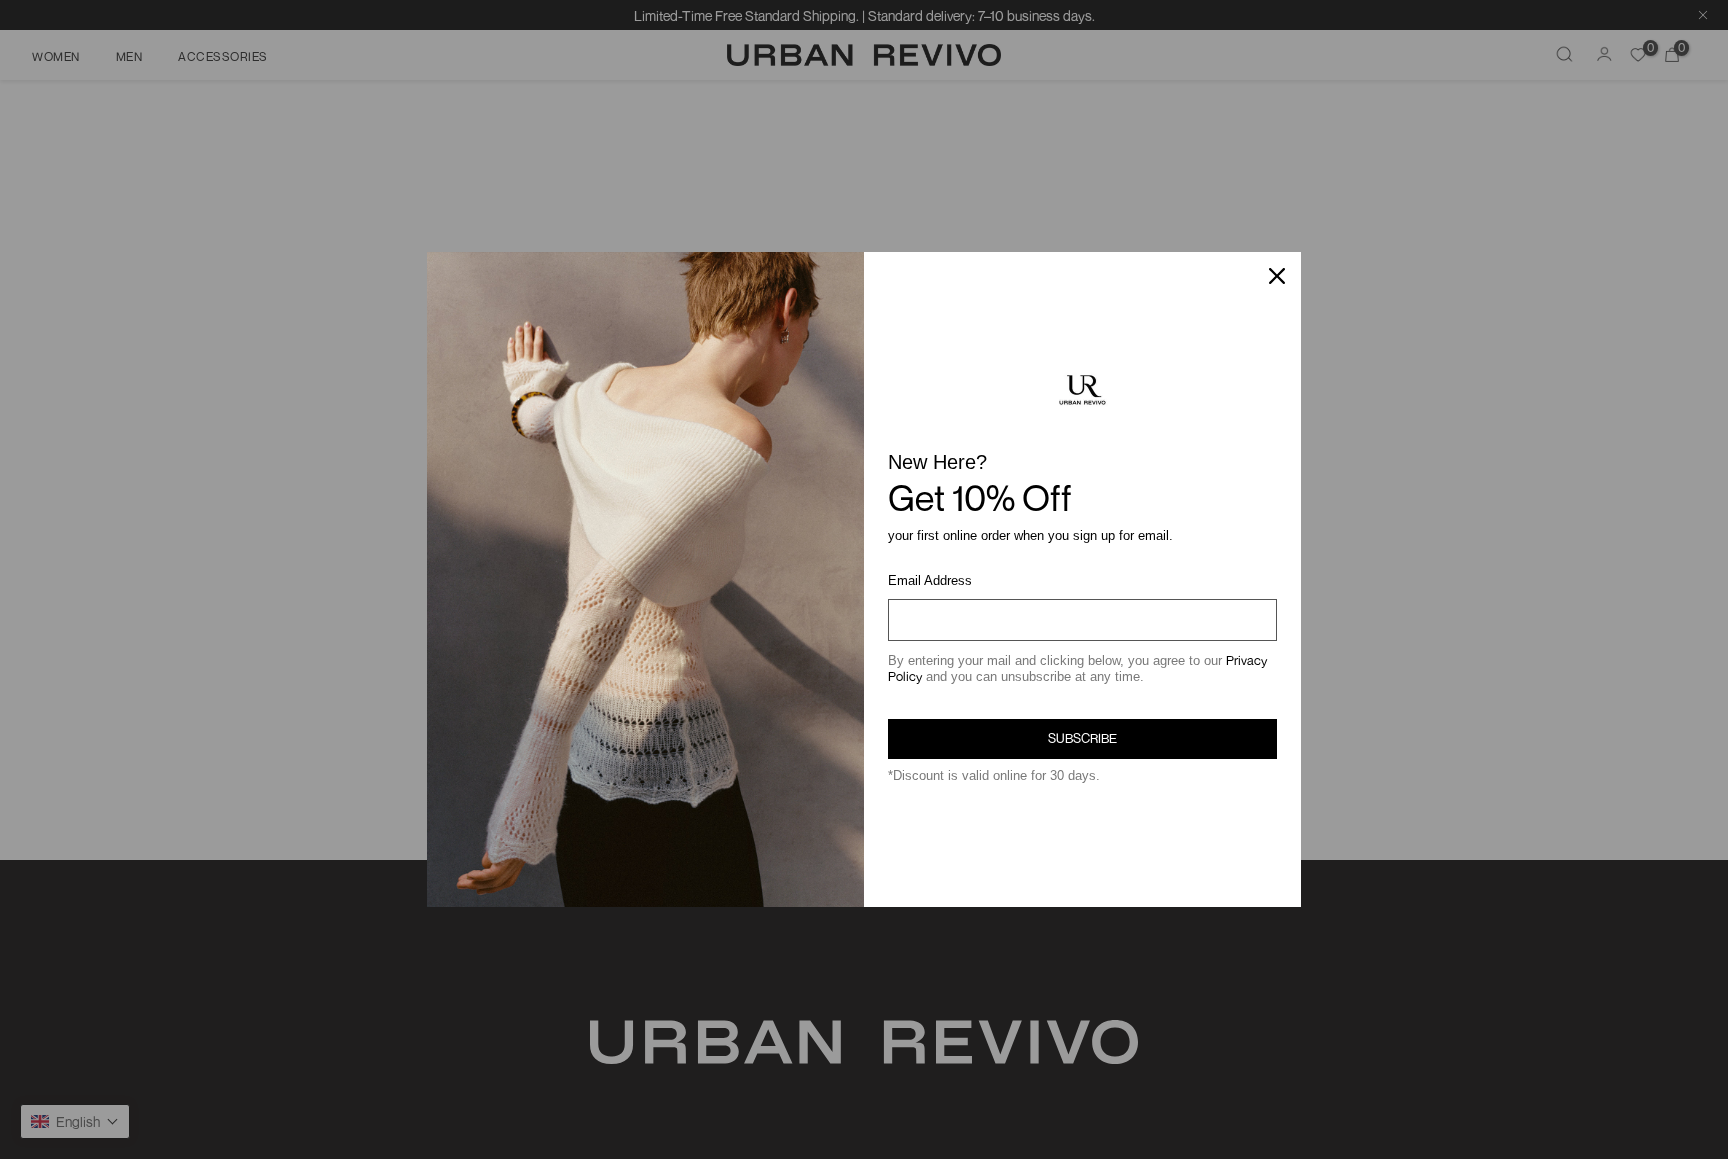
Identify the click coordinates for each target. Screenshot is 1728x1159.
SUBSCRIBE (1082, 738)
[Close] (1277, 276)
